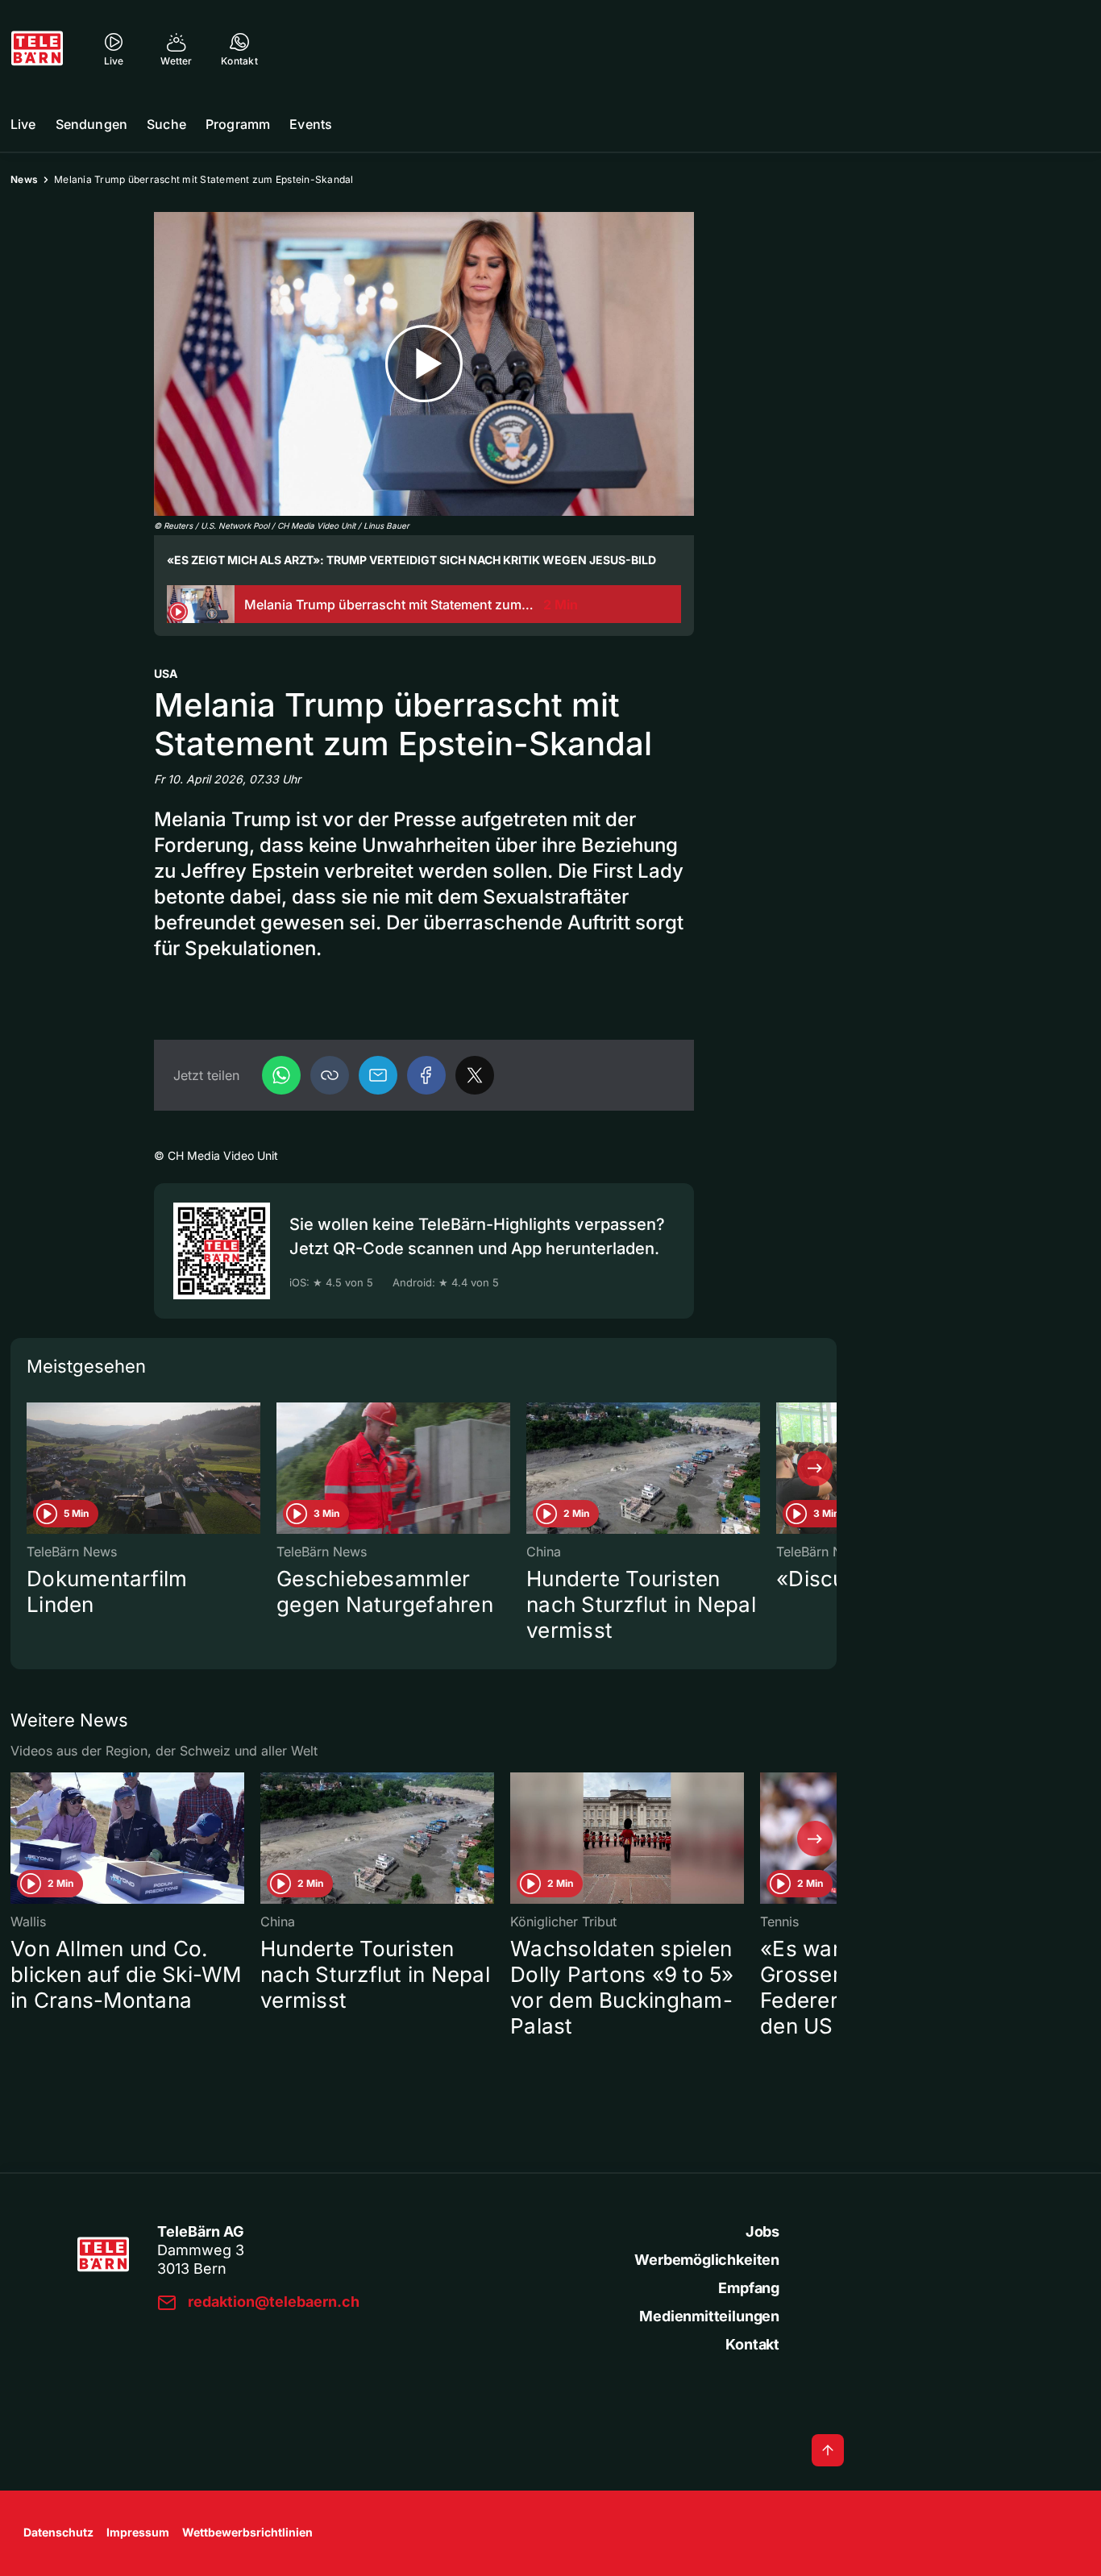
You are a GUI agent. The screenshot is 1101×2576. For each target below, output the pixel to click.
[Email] (378, 1075)
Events (311, 124)
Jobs (762, 2231)
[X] (475, 1075)
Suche (166, 124)
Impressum (138, 2532)
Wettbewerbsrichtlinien (247, 2532)
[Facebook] (426, 1075)
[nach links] (32, 1469)
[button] (330, 1075)
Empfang (749, 2288)
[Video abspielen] (424, 364)
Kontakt (752, 2344)
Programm (238, 124)
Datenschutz (58, 2532)
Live (23, 124)
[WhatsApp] (281, 1075)
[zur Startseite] (37, 48)
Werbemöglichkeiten (707, 2260)
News (24, 179)
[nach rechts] (815, 1469)
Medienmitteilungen (709, 2316)
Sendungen (91, 124)
